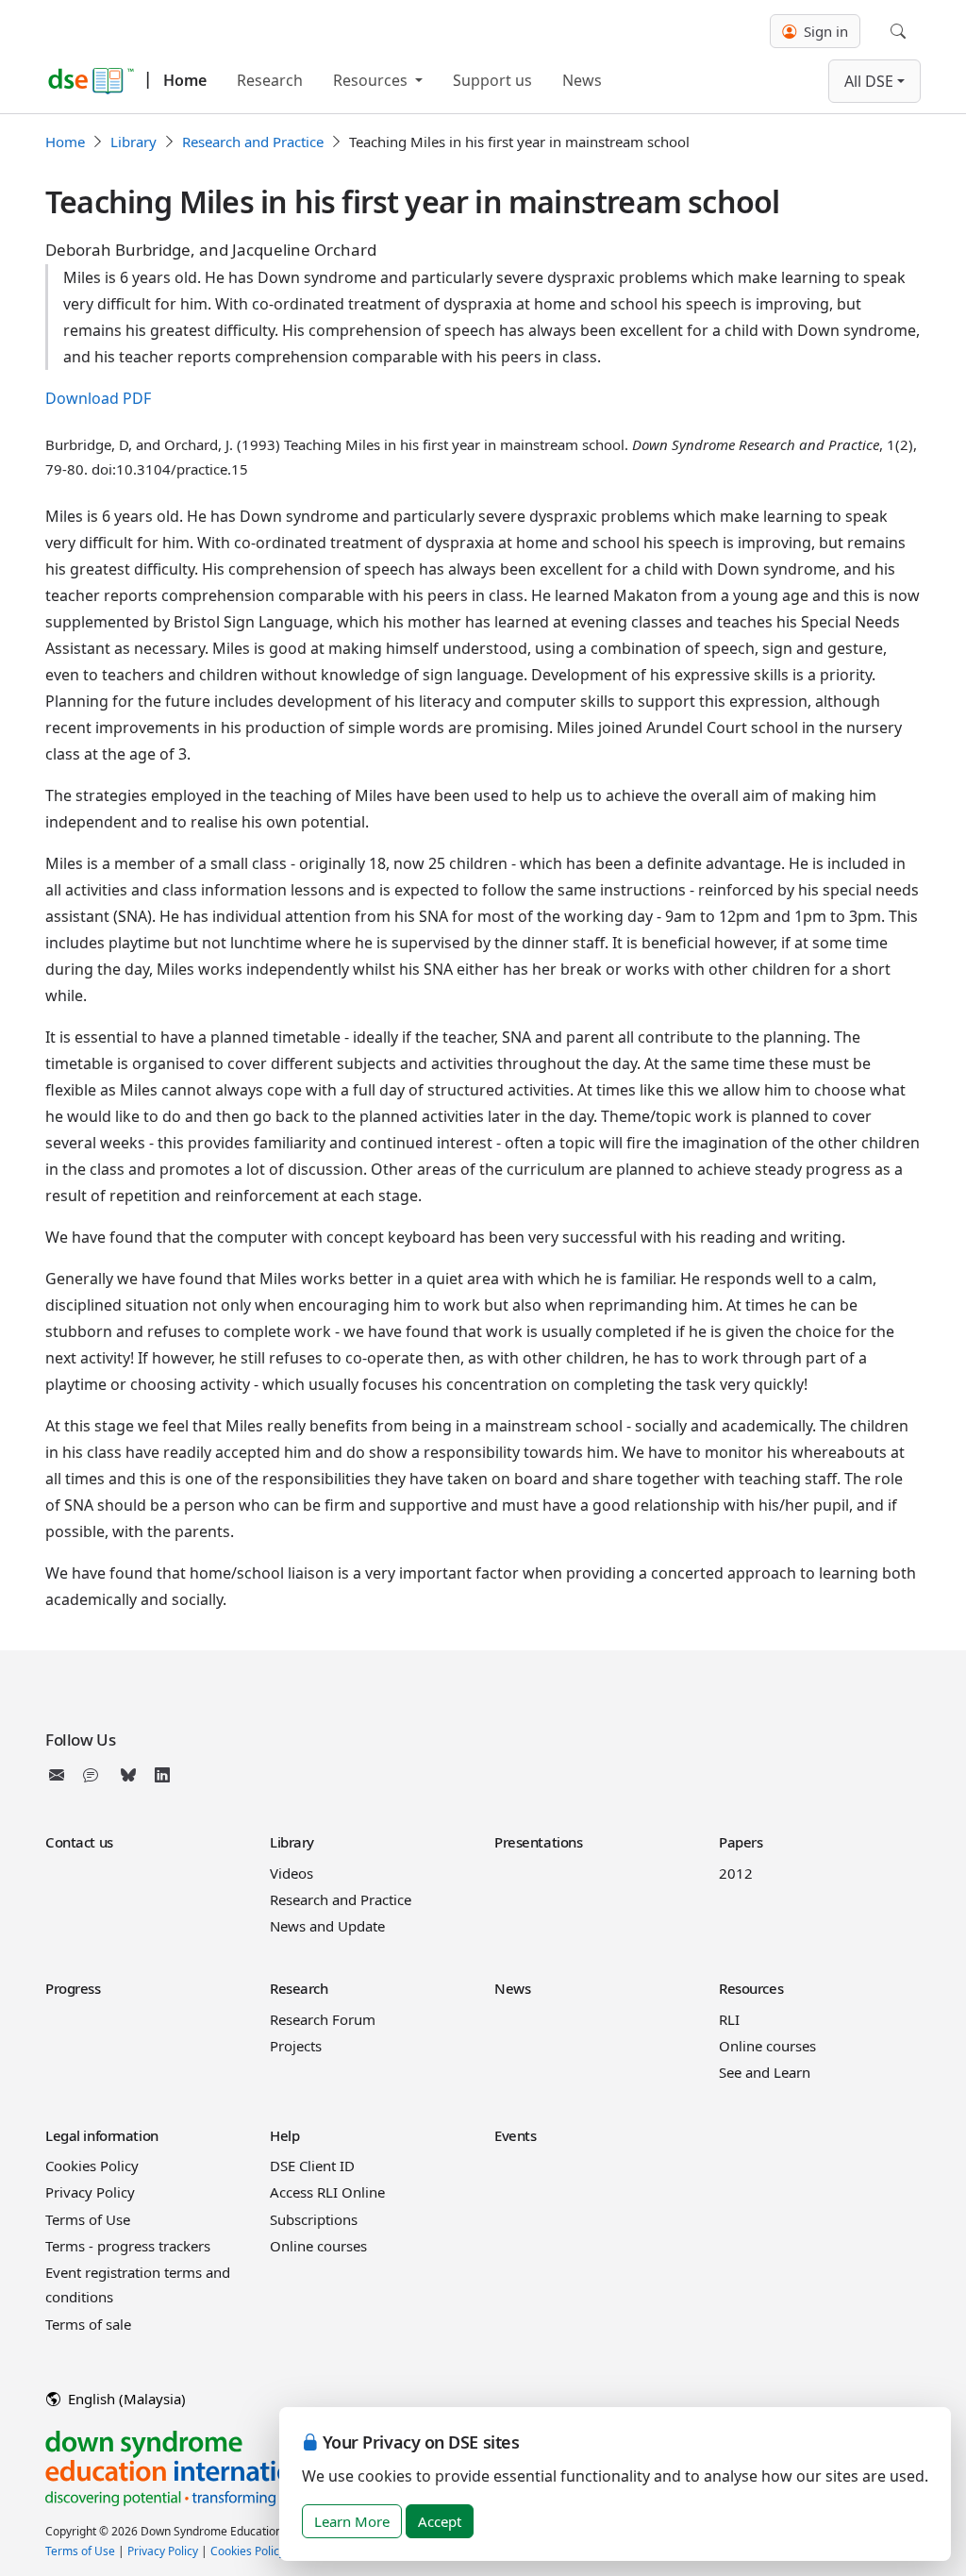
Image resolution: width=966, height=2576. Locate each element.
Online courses (767, 2046)
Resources (372, 80)
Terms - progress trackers (128, 2246)
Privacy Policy (90, 2192)
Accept (440, 2521)
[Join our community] (94, 1775)
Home (185, 80)
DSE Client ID (312, 2166)
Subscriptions (314, 2219)
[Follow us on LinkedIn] (162, 1775)
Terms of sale (88, 2324)
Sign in (824, 31)
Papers (741, 1842)
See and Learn (765, 2072)
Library (133, 142)
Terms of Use (88, 2219)
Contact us (79, 1842)
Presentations (538, 1842)
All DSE (869, 81)
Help (284, 2135)
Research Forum (323, 2019)
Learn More (352, 2521)
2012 (736, 1873)
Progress (73, 1988)
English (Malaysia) (125, 2399)
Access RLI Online (327, 2192)
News (582, 80)
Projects (296, 2046)
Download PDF (98, 398)
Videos (291, 1873)
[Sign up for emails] (60, 1775)
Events (515, 2135)
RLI (729, 2019)
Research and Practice (253, 142)
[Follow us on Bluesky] (128, 1775)
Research (270, 80)
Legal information (102, 2135)
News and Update (327, 1926)
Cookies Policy (92, 2166)
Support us (492, 80)
